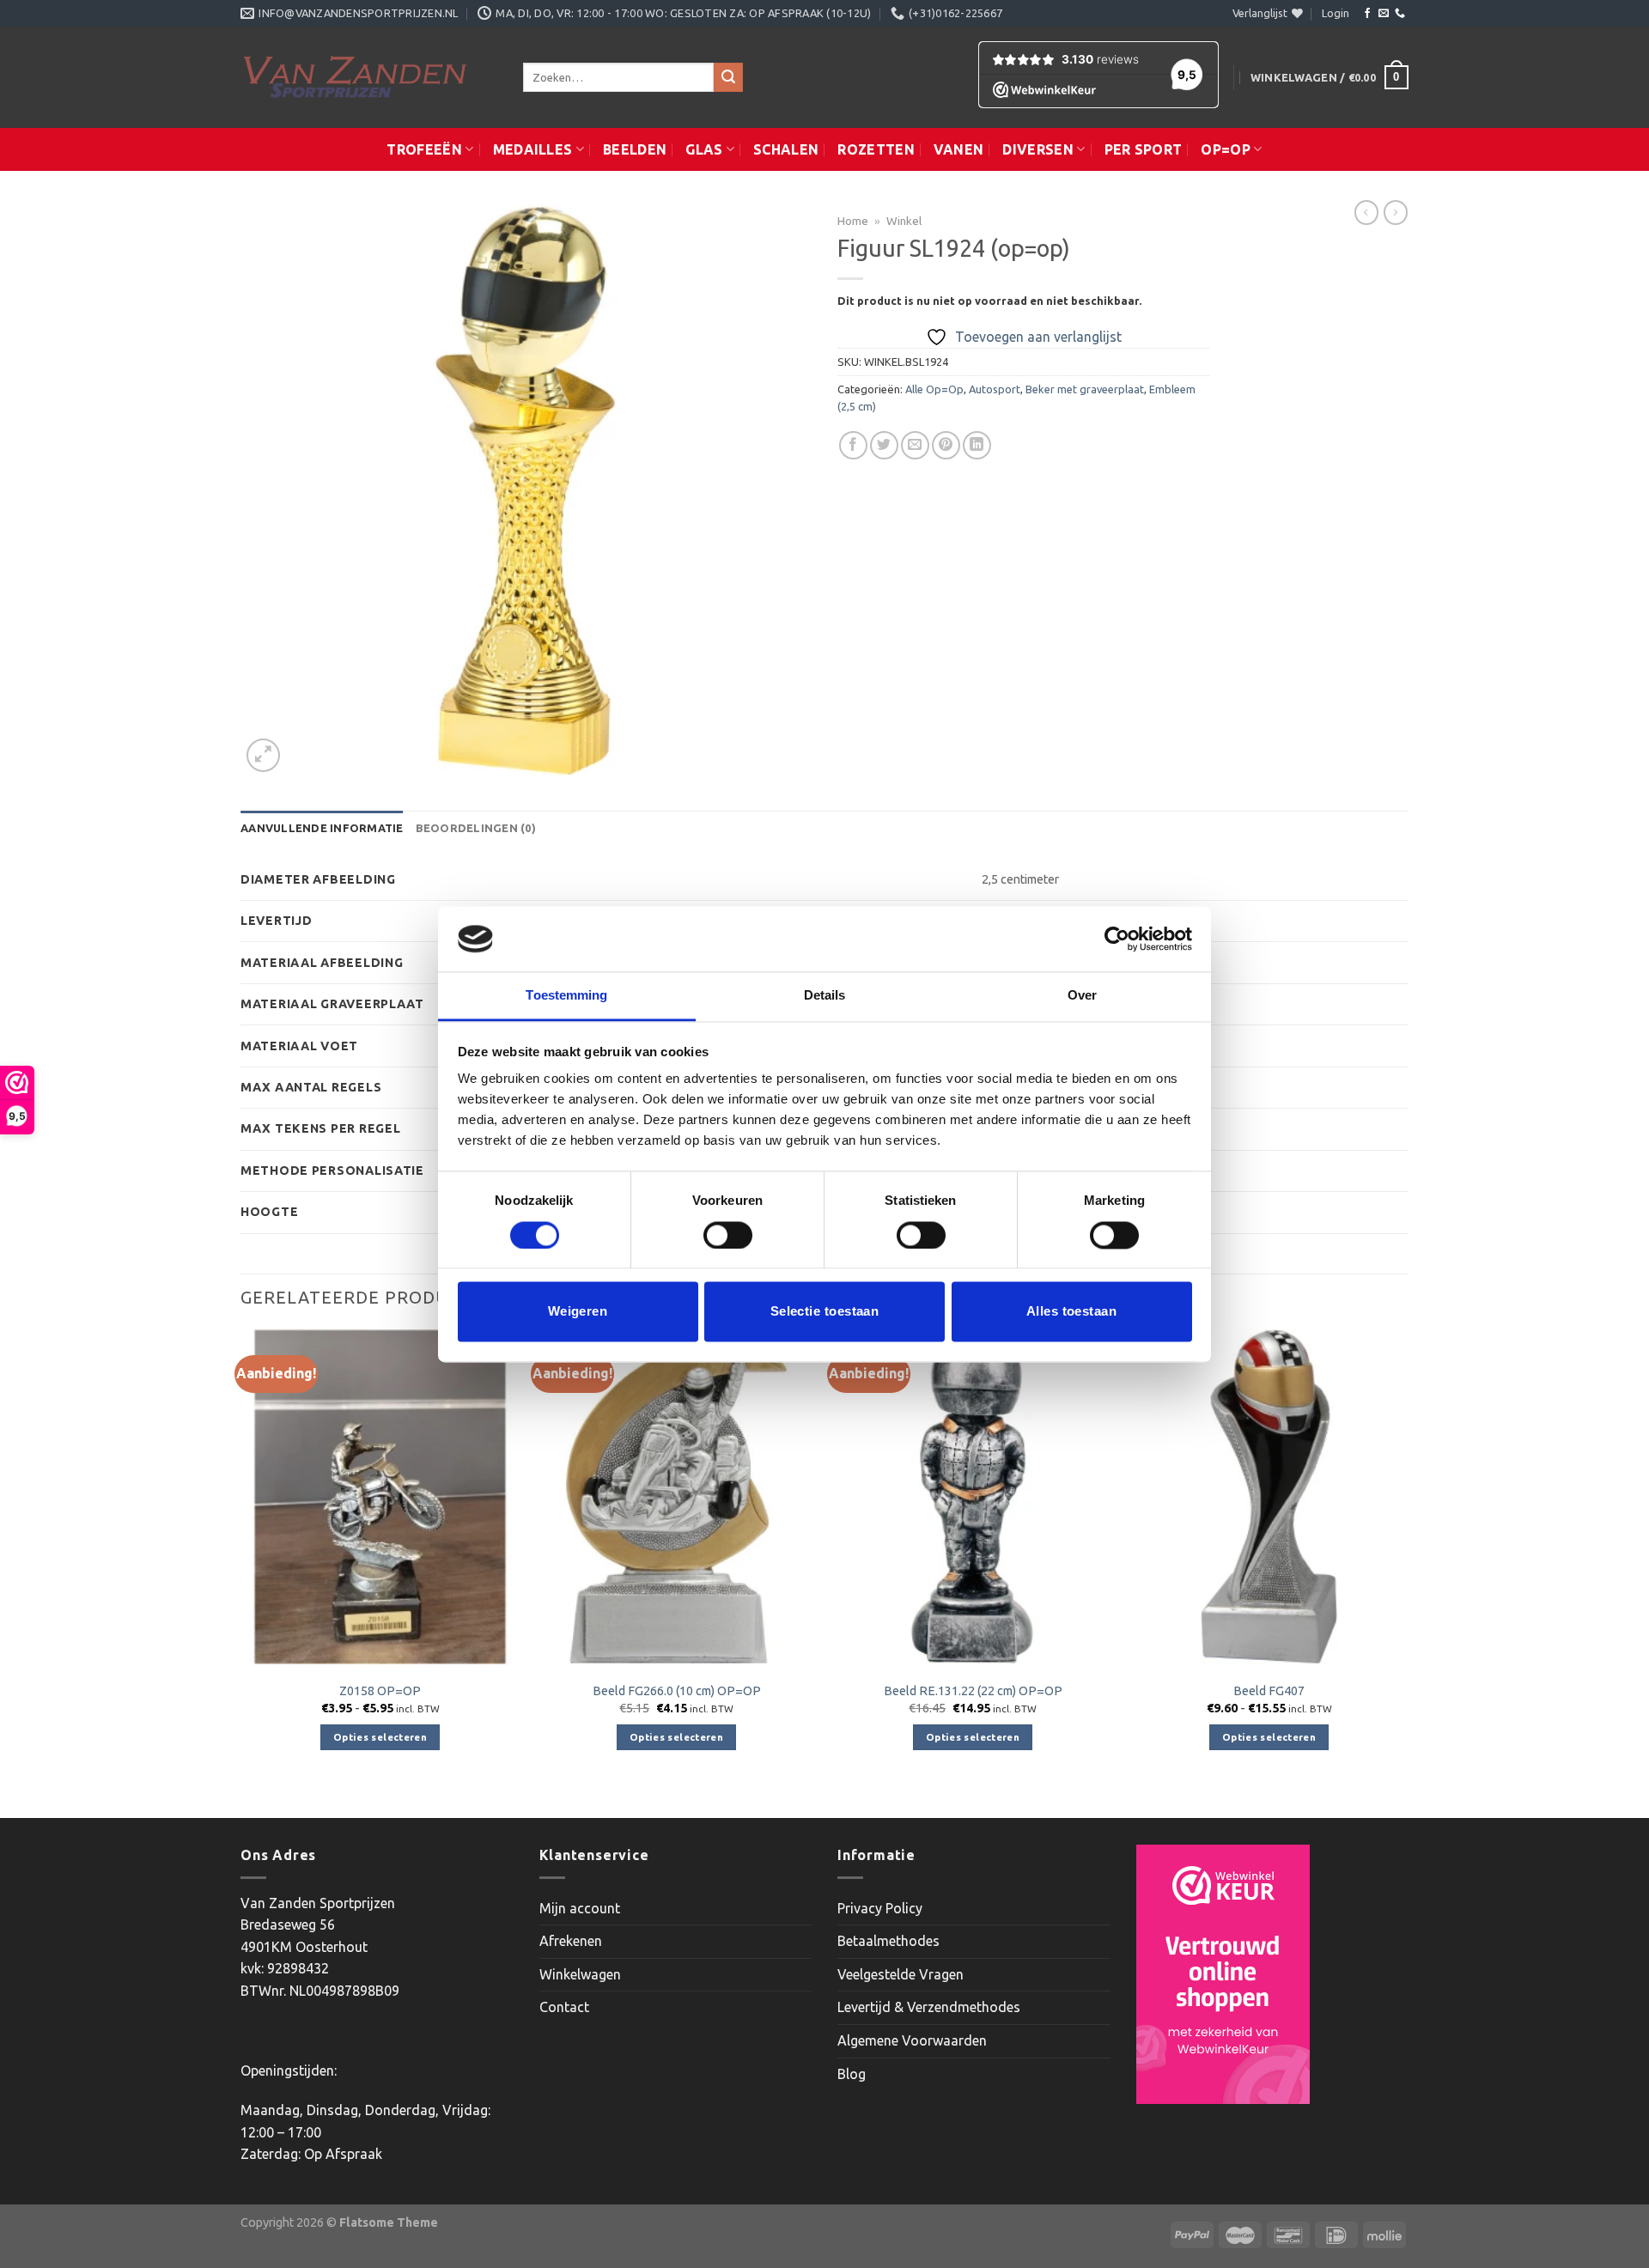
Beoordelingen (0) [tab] (476, 828)
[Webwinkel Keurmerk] (1223, 1974)
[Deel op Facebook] (853, 445)
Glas (704, 149)
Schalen (786, 149)
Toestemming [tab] (566, 996)
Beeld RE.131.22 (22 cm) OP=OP (973, 1691)
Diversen (1038, 149)
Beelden (635, 149)
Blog (852, 2074)
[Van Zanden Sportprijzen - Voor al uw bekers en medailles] (369, 77)
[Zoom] (263, 755)
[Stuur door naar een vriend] (915, 445)
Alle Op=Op (934, 389)
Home (853, 221)
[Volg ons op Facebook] (1367, 14)
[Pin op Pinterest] (946, 445)
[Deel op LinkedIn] (977, 445)
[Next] (1408, 1572)
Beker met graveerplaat (1085, 389)
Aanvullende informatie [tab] (322, 828)
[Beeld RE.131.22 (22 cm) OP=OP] (973, 1497)
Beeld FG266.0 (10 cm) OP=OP (677, 1691)
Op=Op (1226, 149)
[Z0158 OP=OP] (380, 1497)
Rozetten (876, 149)
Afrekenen (571, 1941)
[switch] (728, 1235)
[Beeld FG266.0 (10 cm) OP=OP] (676, 1497)
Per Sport (1144, 149)
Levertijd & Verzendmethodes (929, 2007)
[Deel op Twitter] (884, 445)
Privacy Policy (880, 1908)
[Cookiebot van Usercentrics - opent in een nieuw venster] (1117, 939)
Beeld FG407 (1269, 1691)
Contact (564, 2007)
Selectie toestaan (825, 1312)
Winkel (904, 221)
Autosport (995, 389)
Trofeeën (424, 149)
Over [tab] (1082, 996)
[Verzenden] (728, 77)
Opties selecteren (380, 1737)
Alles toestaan (1071, 1312)
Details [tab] (825, 996)
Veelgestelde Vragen (901, 1974)
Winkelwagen (580, 1974)
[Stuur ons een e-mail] (1384, 14)
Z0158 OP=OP (380, 1691)
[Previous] (241, 1572)
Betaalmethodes (888, 1941)
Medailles (533, 149)
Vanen (959, 149)
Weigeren (578, 1312)
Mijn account (580, 1908)
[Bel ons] (1400, 14)
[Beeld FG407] (1269, 1497)
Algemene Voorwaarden (912, 2040)
